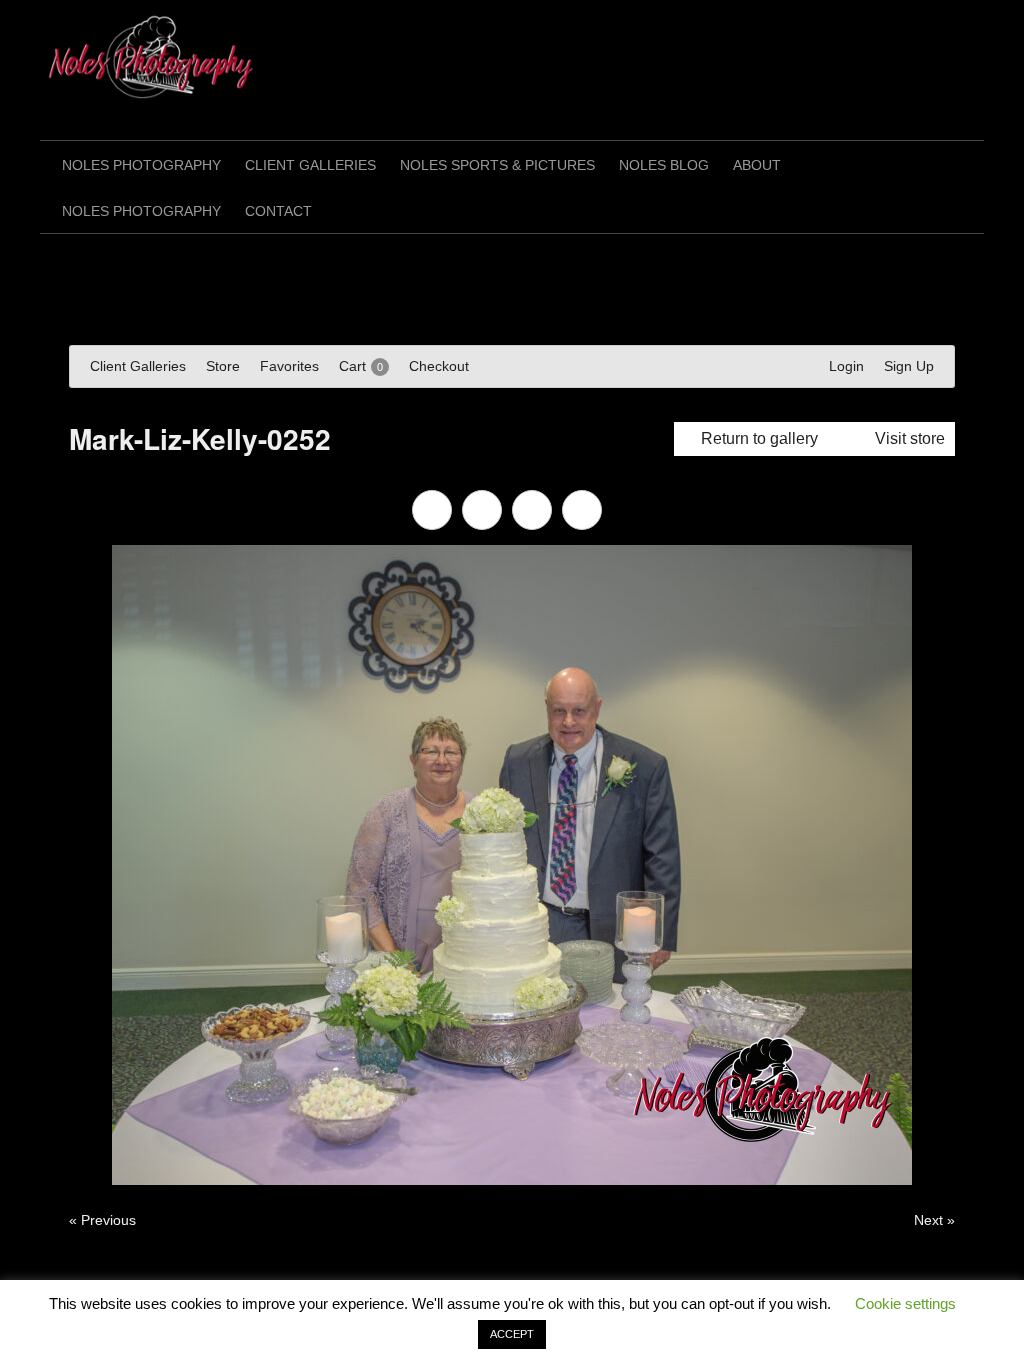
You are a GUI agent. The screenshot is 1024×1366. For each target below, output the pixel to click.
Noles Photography (141, 165)
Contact (278, 211)
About (757, 165)
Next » (934, 1220)
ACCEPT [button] (512, 1334)
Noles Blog (664, 165)
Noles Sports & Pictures (497, 165)
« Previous (102, 1220)
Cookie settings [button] (905, 1303)
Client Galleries (310, 165)
